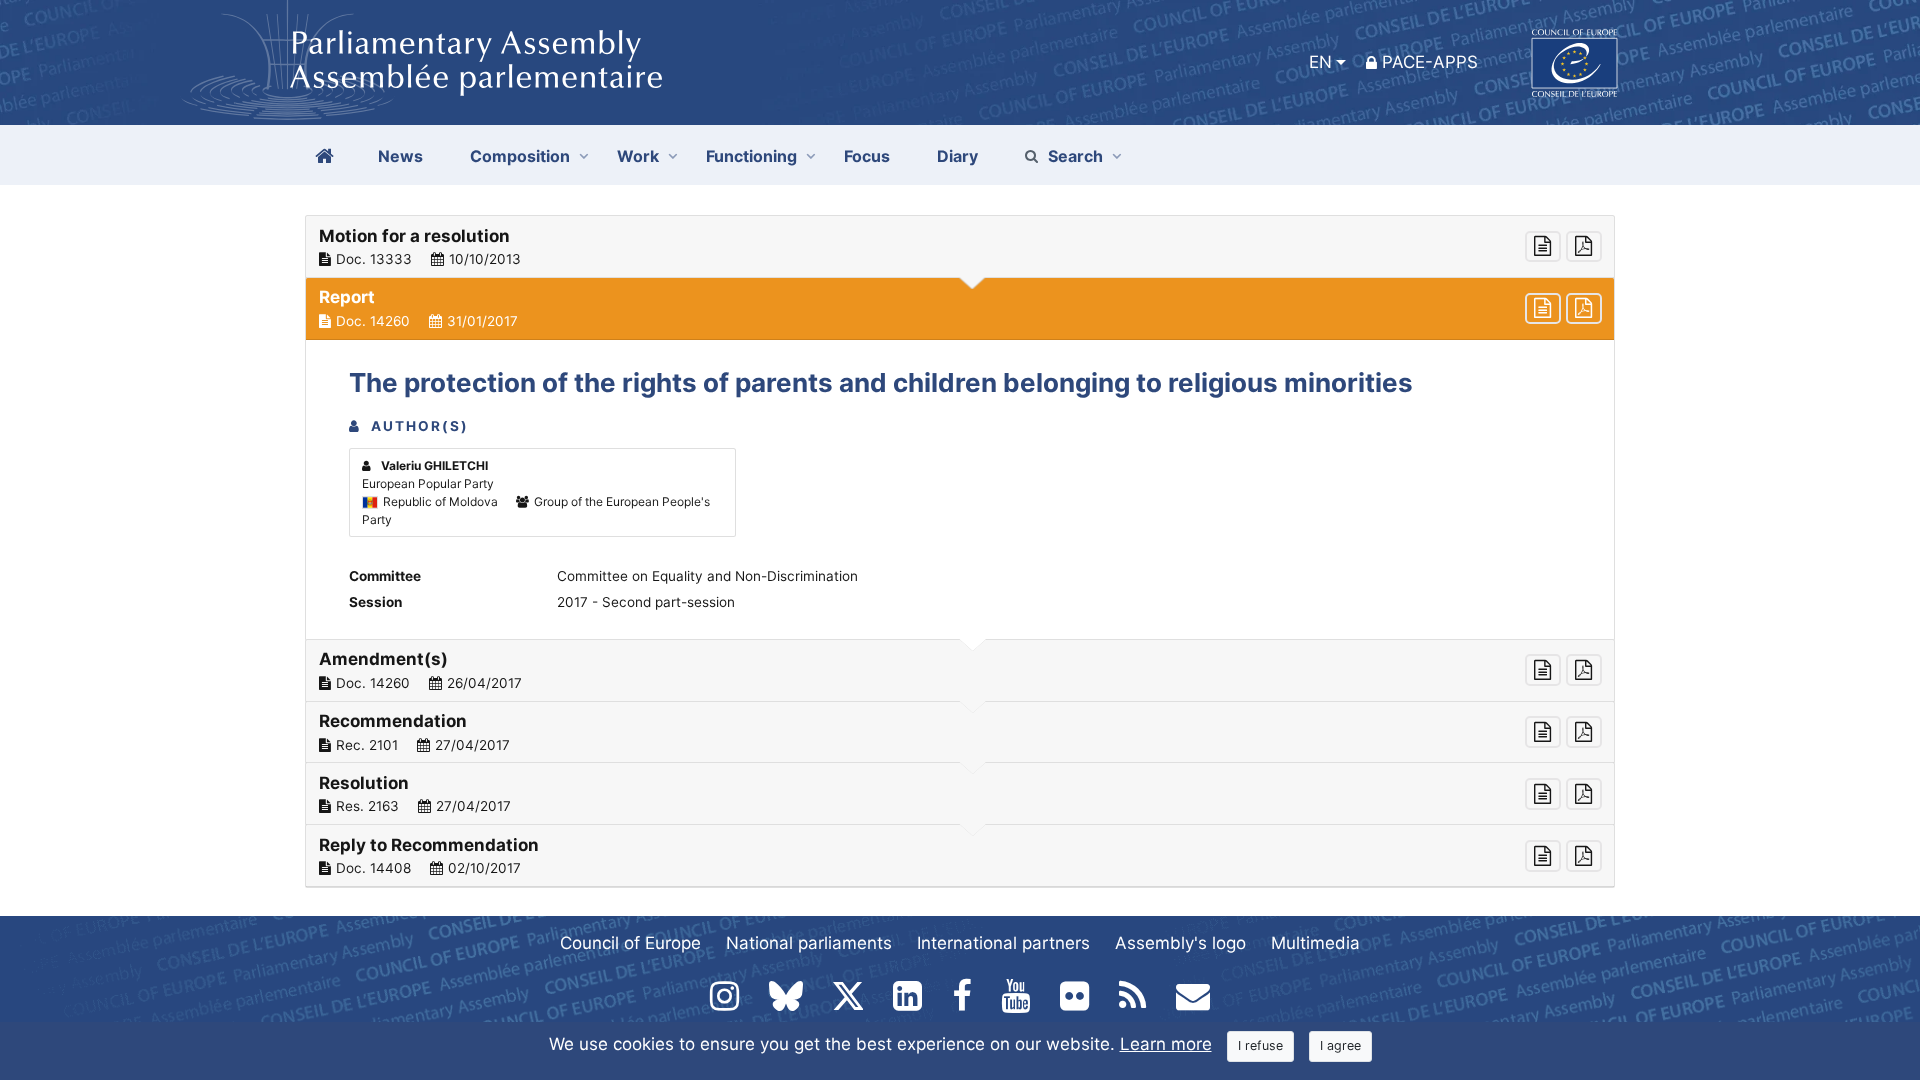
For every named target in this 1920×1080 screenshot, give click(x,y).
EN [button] (1320, 62)
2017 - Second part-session (646, 602)
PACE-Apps (1430, 62)
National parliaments (809, 943)
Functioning (751, 156)
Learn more (1166, 1044)
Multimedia (1315, 943)
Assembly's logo (1180, 943)
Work (638, 156)
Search (1075, 156)
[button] (960, 247)
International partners (1003, 943)
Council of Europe (630, 943)
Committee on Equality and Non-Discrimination (707, 576)
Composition (520, 156)
